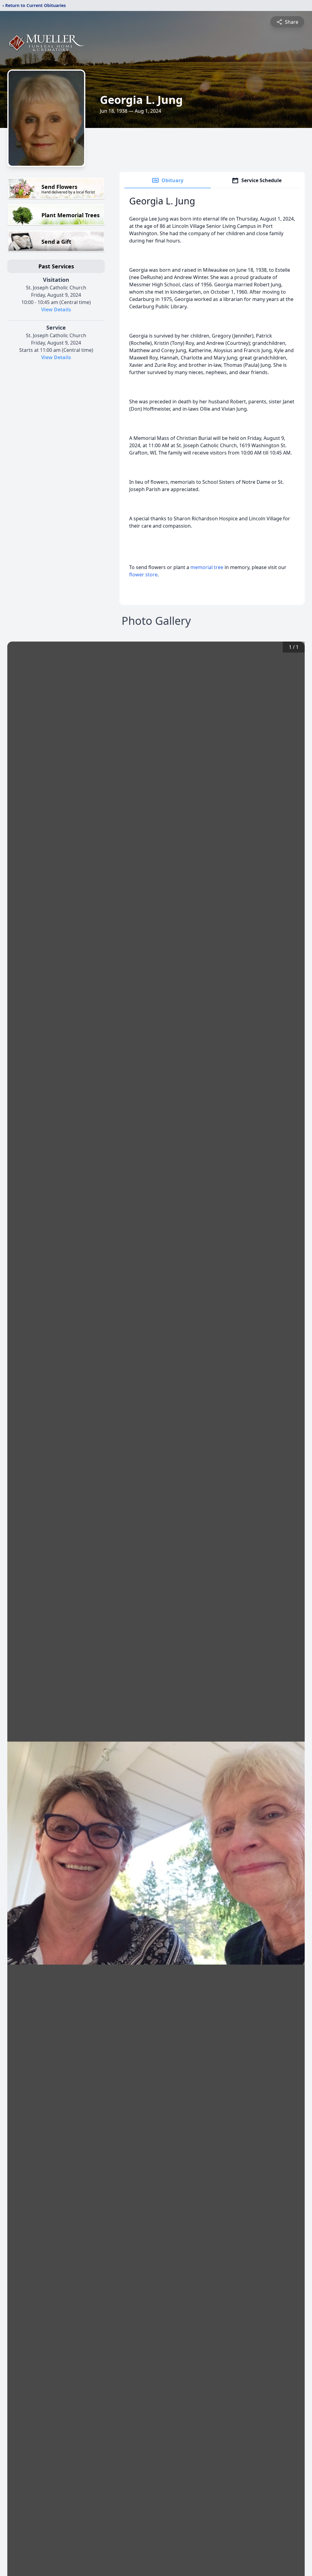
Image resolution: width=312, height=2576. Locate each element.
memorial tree (207, 567)
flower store (143, 575)
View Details (56, 310)
